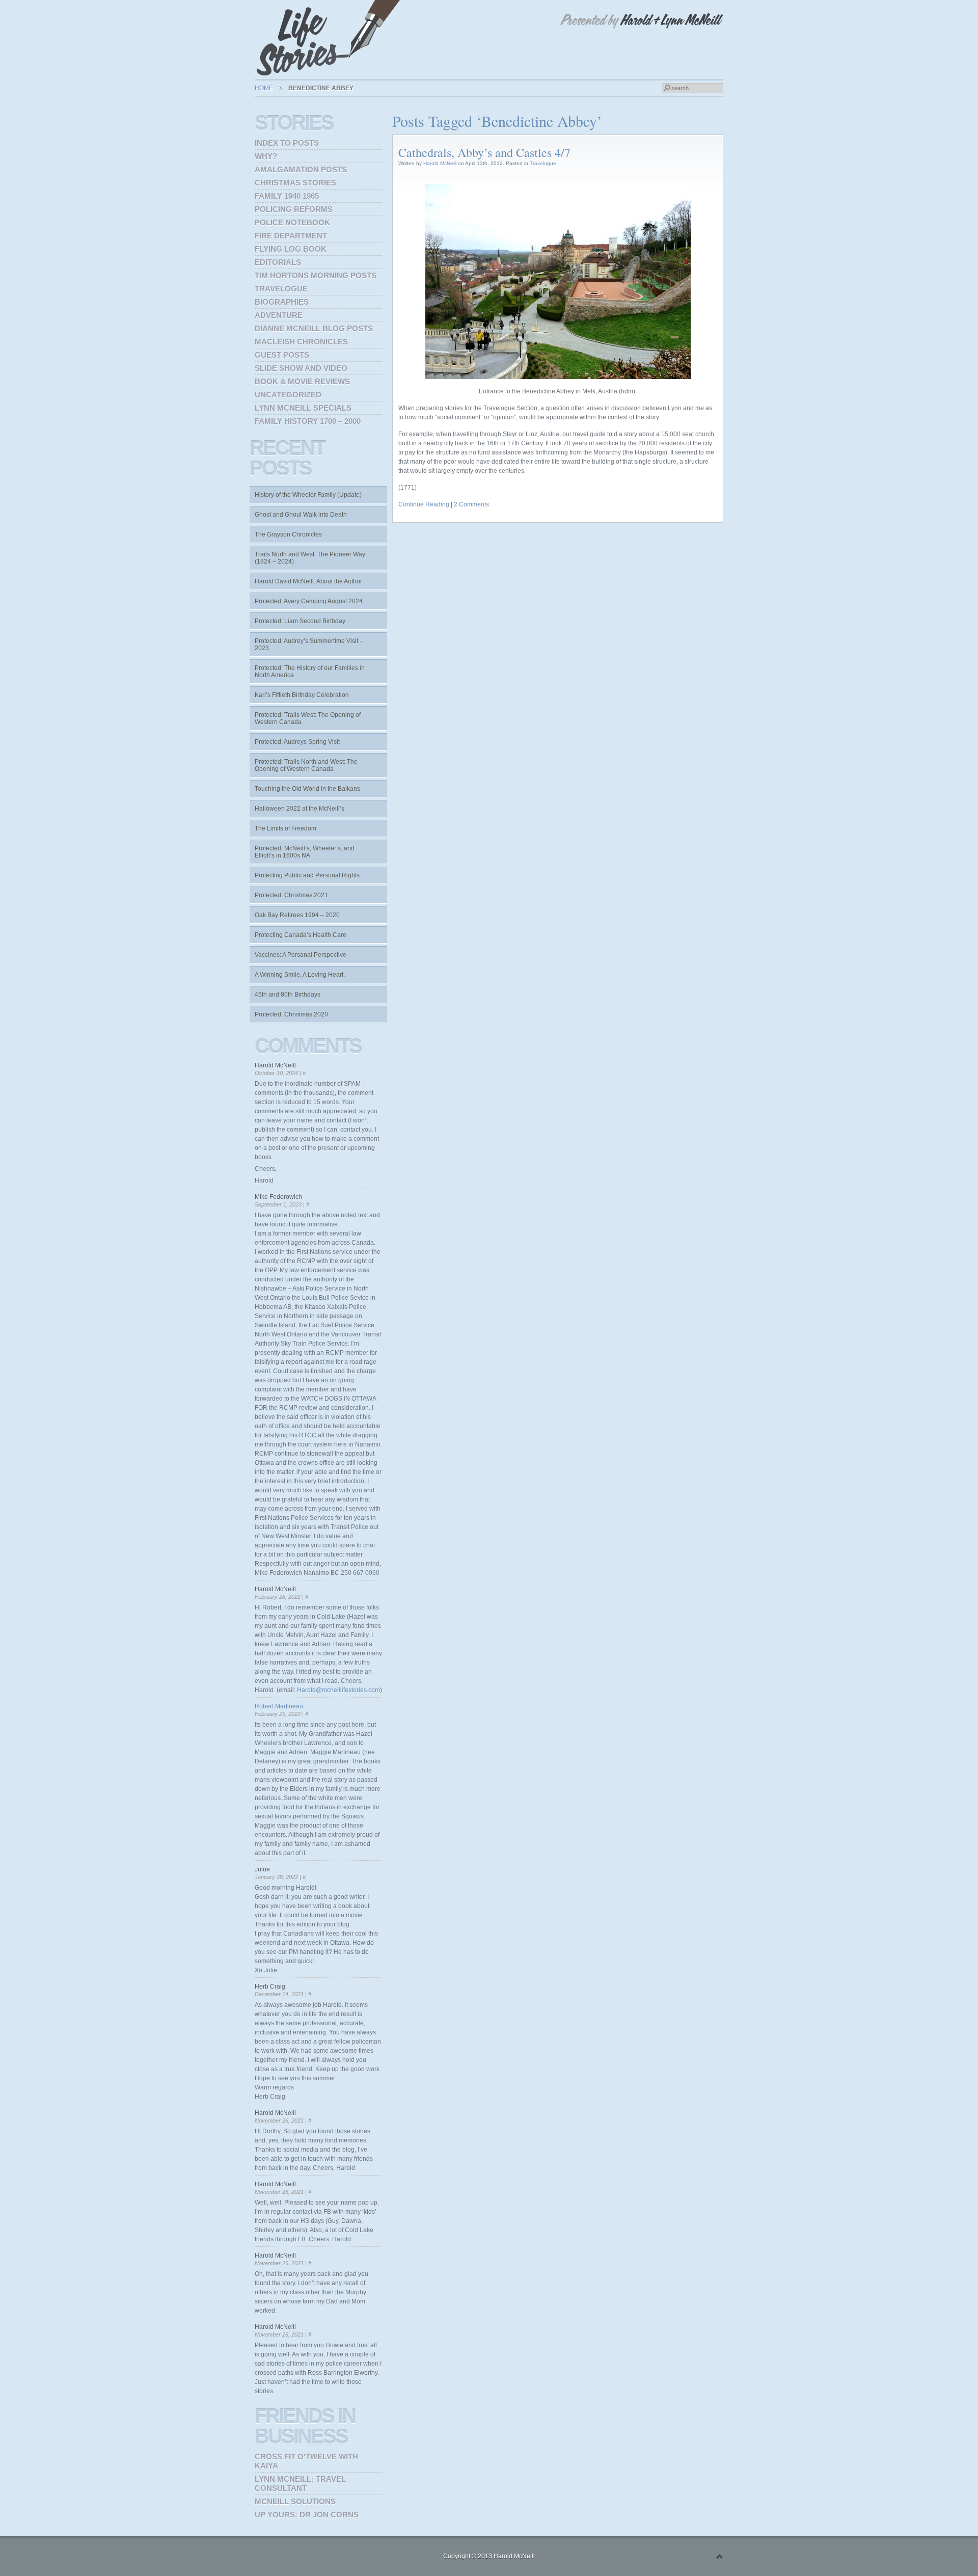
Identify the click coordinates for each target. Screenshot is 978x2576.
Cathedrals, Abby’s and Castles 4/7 (484, 152)
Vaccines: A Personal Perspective (301, 955)
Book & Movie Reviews (302, 381)
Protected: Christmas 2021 (291, 895)
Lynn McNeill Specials (303, 408)
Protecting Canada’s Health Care (301, 935)
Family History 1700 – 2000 (308, 421)
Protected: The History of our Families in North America (310, 672)
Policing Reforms (294, 209)
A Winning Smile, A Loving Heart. (300, 975)
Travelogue (543, 163)
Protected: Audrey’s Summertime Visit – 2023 (309, 645)
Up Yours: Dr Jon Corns (307, 2515)
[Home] (331, 38)
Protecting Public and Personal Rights (307, 875)
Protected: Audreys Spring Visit (297, 742)
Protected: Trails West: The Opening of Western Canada (308, 718)
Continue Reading (424, 504)
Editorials (278, 262)
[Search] (667, 88)
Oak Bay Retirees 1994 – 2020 (297, 915)
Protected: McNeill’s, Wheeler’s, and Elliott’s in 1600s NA (305, 852)
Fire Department (291, 236)
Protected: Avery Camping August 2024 (309, 601)
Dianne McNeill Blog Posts (314, 328)
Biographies (282, 302)
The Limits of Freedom (286, 828)
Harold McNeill (440, 163)
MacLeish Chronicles (301, 342)
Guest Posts (282, 355)
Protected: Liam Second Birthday (300, 621)
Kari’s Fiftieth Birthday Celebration (302, 695)
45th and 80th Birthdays (288, 995)
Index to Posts (287, 143)
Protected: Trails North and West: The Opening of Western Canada (306, 765)
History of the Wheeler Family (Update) (308, 495)
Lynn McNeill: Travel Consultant (300, 2484)
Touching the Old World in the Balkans (307, 789)
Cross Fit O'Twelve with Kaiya (306, 2461)
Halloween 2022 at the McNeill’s (300, 809)
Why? (266, 156)
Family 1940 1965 (287, 196)
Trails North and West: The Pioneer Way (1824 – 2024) (310, 558)
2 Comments (471, 504)
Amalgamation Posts (301, 169)
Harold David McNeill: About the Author (308, 581)
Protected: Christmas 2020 (291, 1014)
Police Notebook (292, 222)
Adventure (279, 315)
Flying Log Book (291, 249)
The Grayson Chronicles (288, 534)
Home (264, 88)
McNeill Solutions (295, 2501)
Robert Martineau (279, 1706)
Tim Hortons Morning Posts (316, 275)
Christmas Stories (295, 183)
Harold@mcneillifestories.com (338, 1690)
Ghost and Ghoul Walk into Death (301, 515)
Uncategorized (288, 395)
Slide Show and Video (301, 368)
